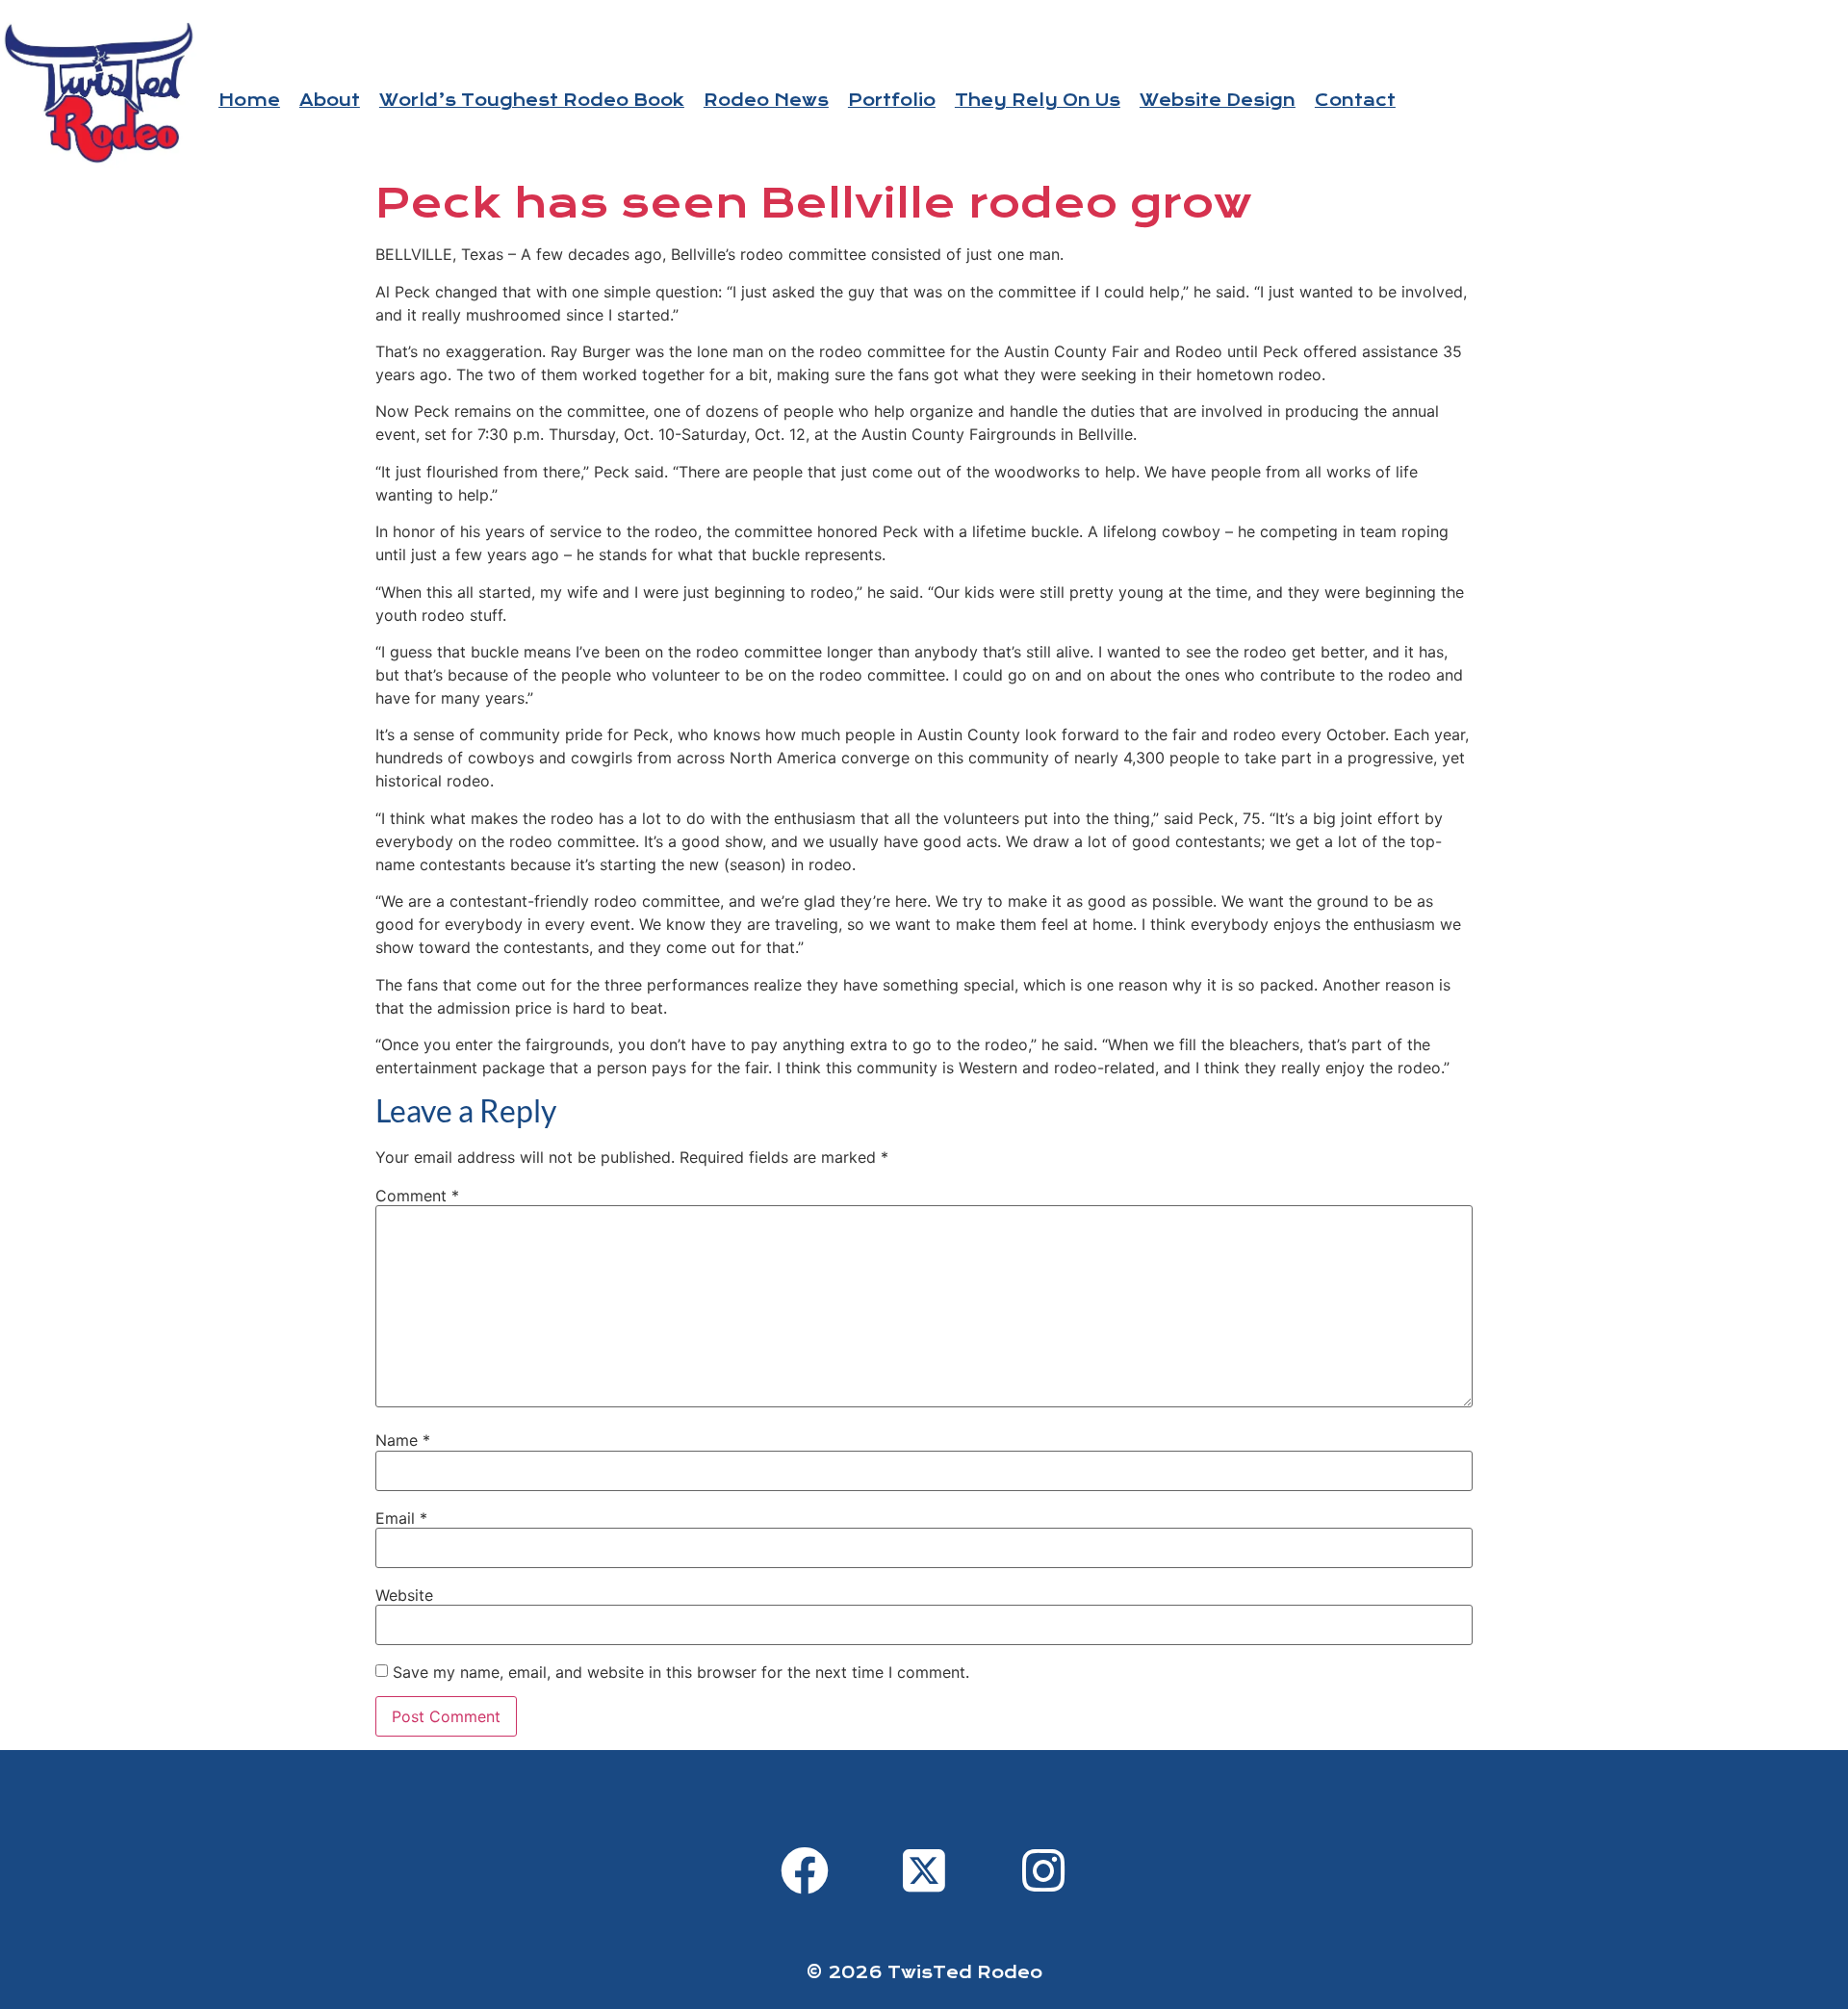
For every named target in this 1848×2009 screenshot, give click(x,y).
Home (249, 101)
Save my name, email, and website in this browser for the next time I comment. (681, 1672)
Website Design (1218, 101)
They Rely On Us (1038, 101)
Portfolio (892, 101)
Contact (1355, 101)
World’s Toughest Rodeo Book (532, 101)
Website (404, 1595)
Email (401, 1518)
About (330, 101)
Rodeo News (766, 101)
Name (403, 1440)
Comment (417, 1196)
